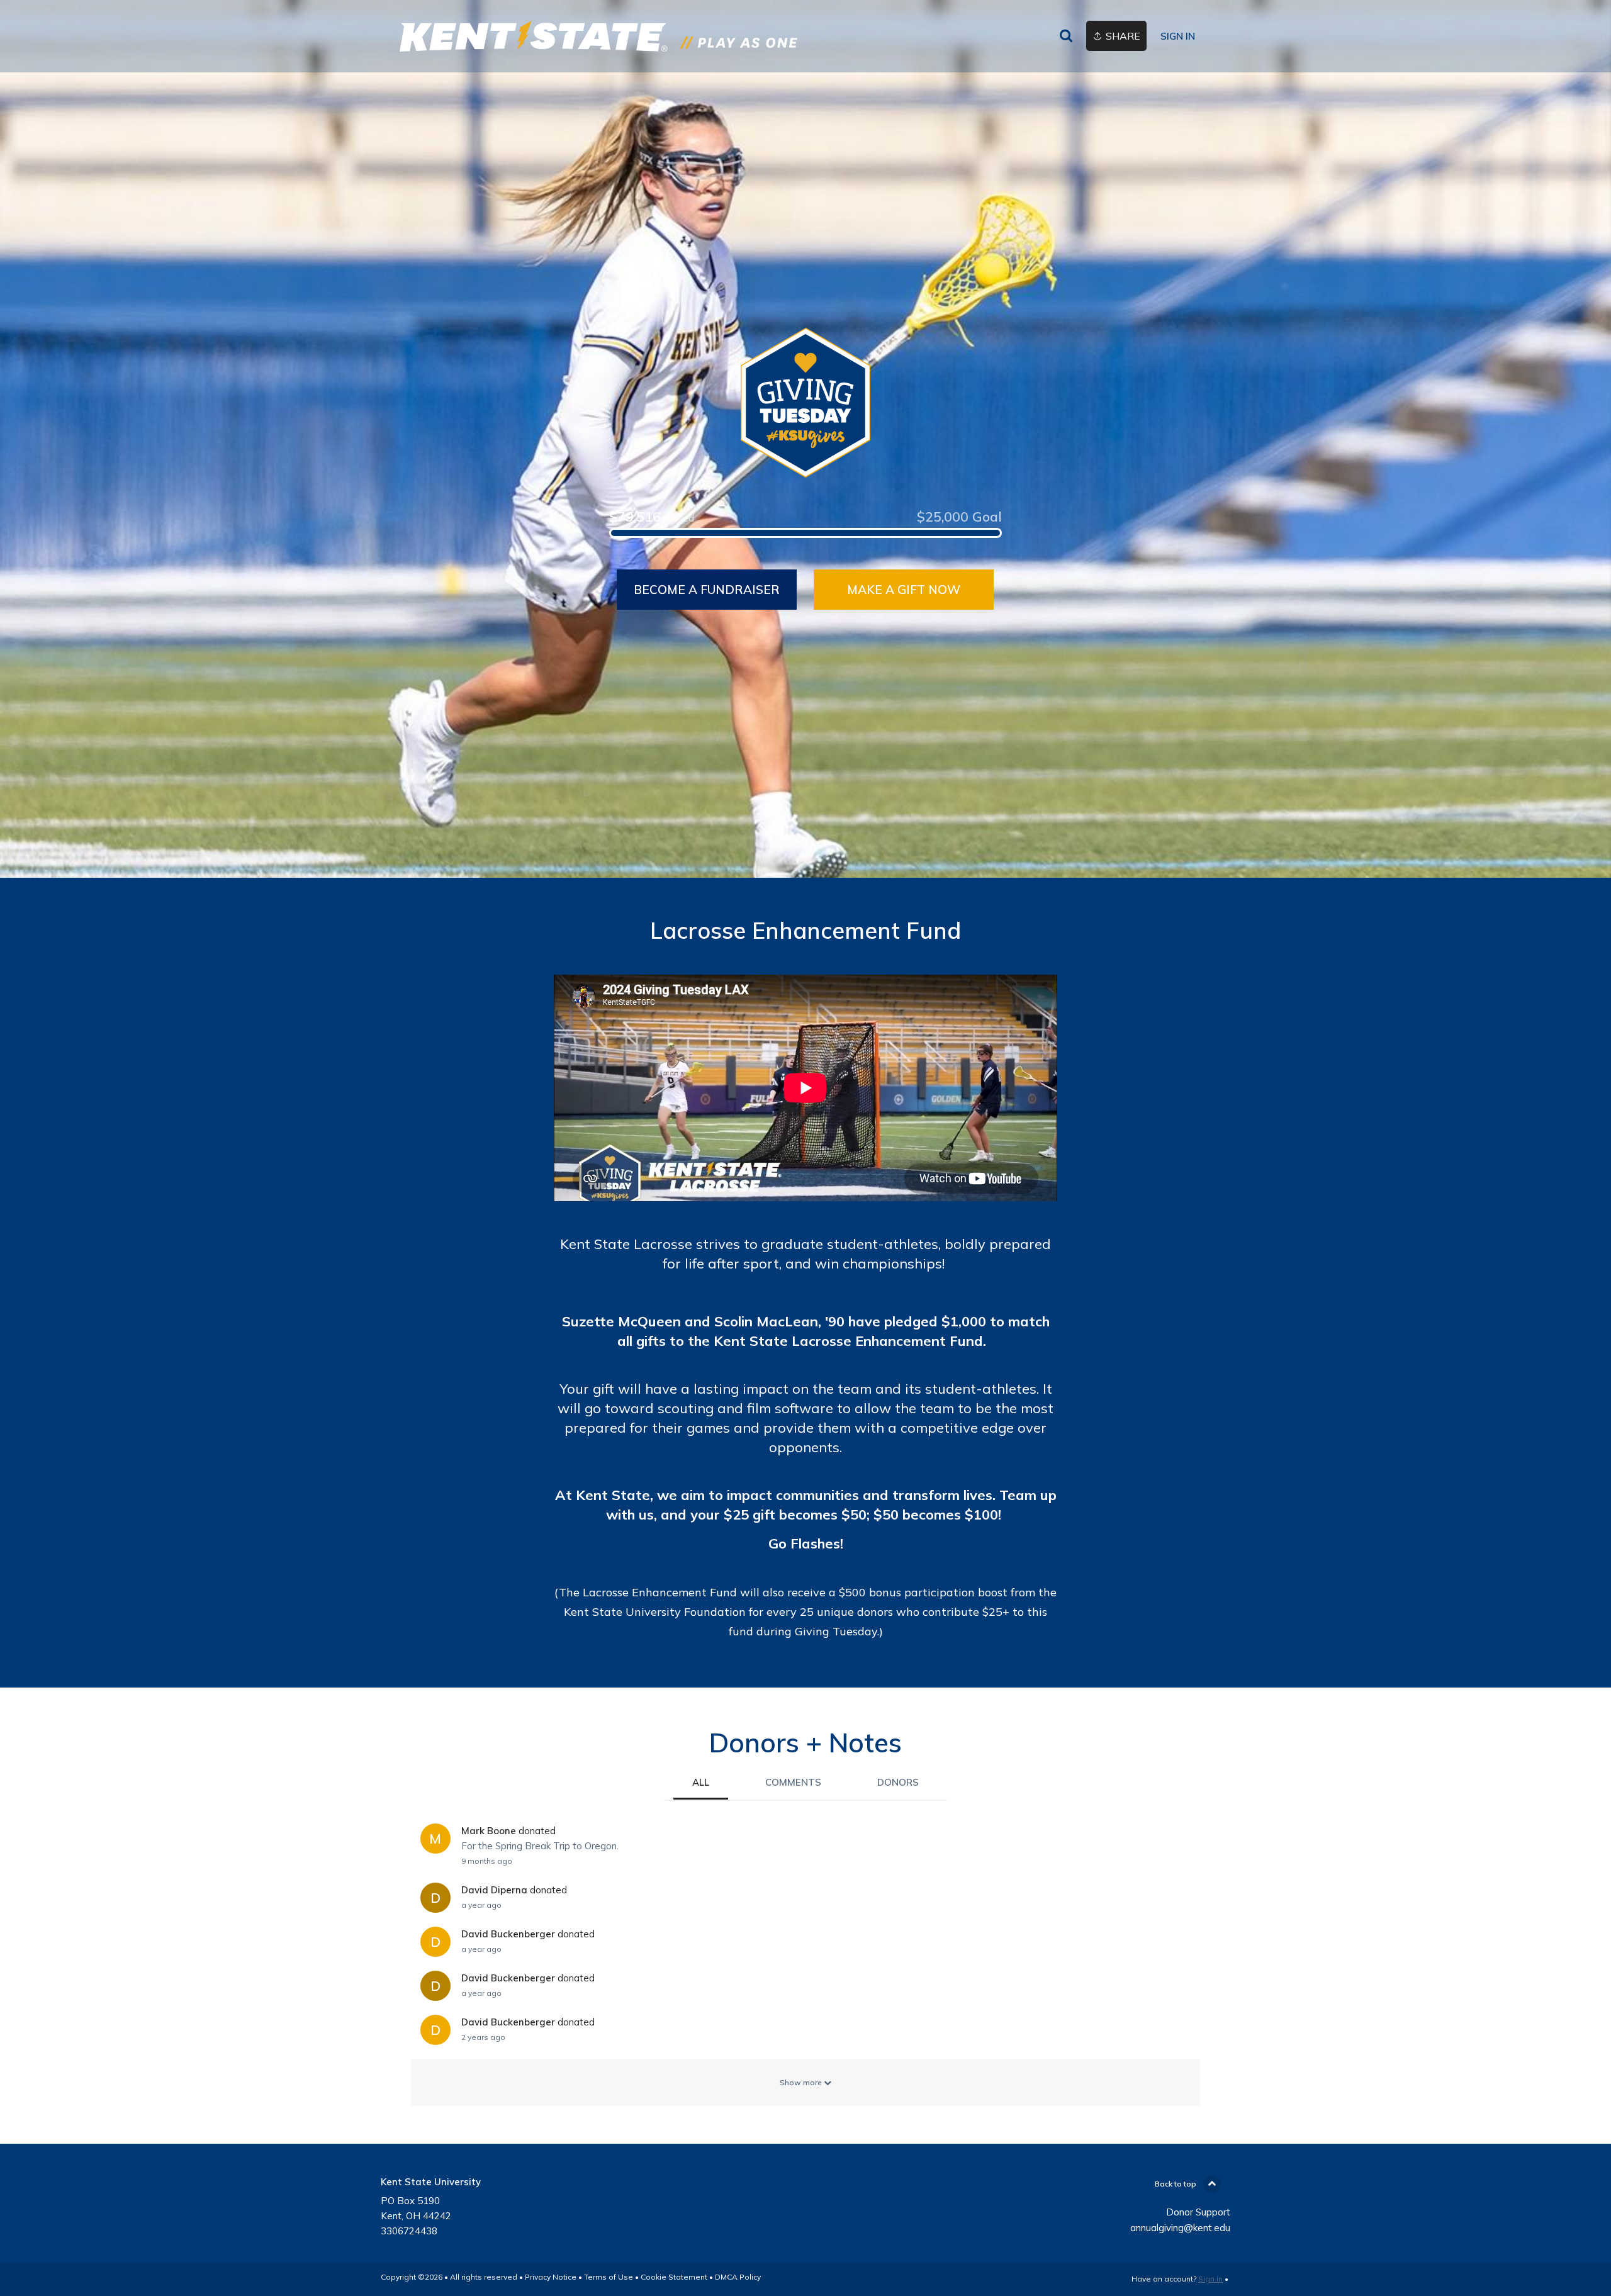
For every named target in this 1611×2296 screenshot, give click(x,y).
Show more (802, 2082)
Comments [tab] (793, 1782)
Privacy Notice (551, 2277)
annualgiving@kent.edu (1180, 2228)
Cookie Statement (674, 2277)
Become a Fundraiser (707, 590)
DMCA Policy (738, 2277)
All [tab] (701, 1782)
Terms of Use (609, 2277)
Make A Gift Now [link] (904, 590)
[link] (598, 36)
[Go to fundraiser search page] (1066, 36)
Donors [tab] (898, 1782)
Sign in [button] (1178, 36)
